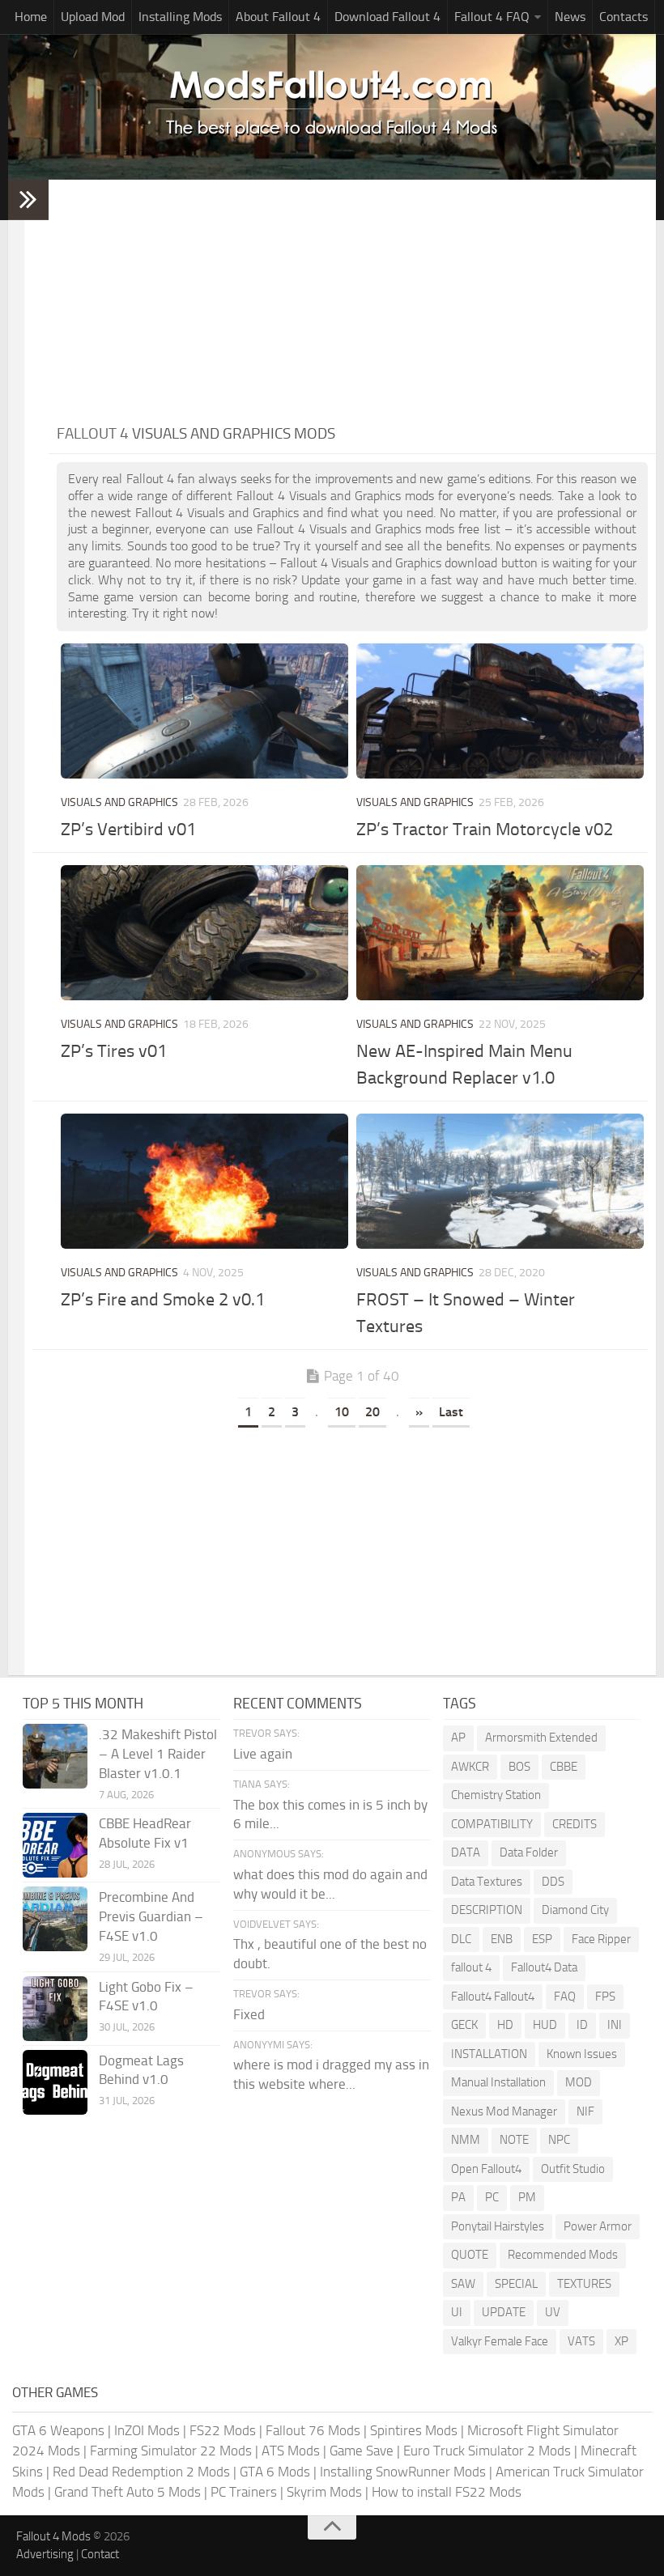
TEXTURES (584, 2284)
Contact (100, 2554)
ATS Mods (291, 2451)
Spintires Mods (414, 2430)
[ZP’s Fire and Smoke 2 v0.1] (204, 1181)
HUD (545, 2025)
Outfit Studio (573, 2169)
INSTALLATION (489, 2054)
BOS (519, 1767)
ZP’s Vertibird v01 (128, 830)
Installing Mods (180, 17)
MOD (579, 2082)
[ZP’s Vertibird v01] (204, 711)
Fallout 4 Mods (53, 2536)
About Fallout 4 (278, 17)
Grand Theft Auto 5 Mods (128, 2492)
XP (621, 2341)
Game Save (362, 2451)
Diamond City (575, 1910)
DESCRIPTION (487, 1910)
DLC (461, 1939)
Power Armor (598, 2226)
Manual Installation (498, 2082)
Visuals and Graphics (119, 802)
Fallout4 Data (544, 1967)
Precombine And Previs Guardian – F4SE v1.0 (151, 1916)
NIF (585, 2111)
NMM (466, 2140)
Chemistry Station (496, 1795)
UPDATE (504, 2312)
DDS (553, 1882)
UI (457, 2312)
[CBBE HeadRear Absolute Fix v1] (55, 1845)
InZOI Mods (147, 2430)
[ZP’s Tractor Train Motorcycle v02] (500, 711)
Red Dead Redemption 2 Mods (141, 2472)
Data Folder (529, 1852)
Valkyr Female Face (500, 2341)
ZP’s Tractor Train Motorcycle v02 (485, 830)
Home (31, 17)
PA (458, 2197)
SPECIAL (516, 2284)
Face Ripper (601, 1939)
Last (451, 1412)
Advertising (45, 2554)
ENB (502, 1939)
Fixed (249, 2014)
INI (615, 2025)
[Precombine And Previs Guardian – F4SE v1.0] (55, 1919)
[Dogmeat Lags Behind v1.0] (55, 2082)
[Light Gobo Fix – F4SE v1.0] (55, 2009)
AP (458, 1738)
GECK (464, 2025)
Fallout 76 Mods (313, 2430)
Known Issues (582, 2054)
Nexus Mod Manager (504, 2111)
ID (582, 2025)
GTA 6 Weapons (58, 2430)
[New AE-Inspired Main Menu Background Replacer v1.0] (500, 933)
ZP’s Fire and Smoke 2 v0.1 (163, 1300)
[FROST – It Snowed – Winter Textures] (500, 1181)
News (570, 17)
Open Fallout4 (486, 2169)
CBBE (564, 1767)
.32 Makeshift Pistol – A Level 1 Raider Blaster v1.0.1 (158, 1754)
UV (553, 2312)
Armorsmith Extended (541, 1738)
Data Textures (487, 1882)
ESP (542, 1939)
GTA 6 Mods (275, 2472)
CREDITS (575, 1824)
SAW (463, 2284)
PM (527, 2197)
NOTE (514, 2140)
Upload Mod (93, 17)
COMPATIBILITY (492, 1824)
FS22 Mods (223, 2430)
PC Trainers (244, 2492)
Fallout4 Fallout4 (493, 1997)
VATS (581, 2341)
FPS (605, 1997)
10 (342, 1412)
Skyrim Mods (324, 2492)
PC (492, 2197)
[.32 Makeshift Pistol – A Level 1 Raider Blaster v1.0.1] (55, 1756)
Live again (263, 1754)
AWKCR (470, 1767)
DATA (466, 1852)
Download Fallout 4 (387, 17)
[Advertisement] (352, 301)
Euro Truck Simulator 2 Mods (487, 2451)
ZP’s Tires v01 (114, 1051)
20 (372, 1412)
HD (505, 2025)
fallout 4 (471, 1967)
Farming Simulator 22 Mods (171, 2451)
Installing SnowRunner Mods (403, 2472)
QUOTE (470, 2255)
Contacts (624, 17)
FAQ (565, 1997)
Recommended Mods (563, 2255)
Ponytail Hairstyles (498, 2226)
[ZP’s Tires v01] (204, 933)
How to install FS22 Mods (447, 2492)
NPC (559, 2140)
